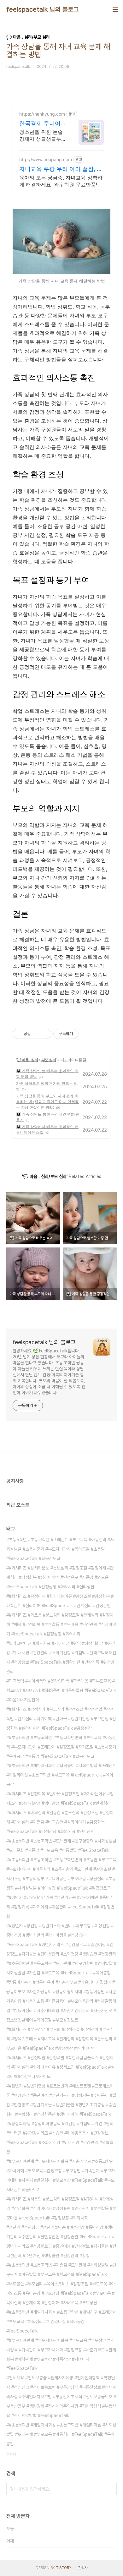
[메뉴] (115, 9)
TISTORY (64, 2568)
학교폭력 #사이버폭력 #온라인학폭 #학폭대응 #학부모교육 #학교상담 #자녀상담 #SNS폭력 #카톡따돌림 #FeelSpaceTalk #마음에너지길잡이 (61, 1690)
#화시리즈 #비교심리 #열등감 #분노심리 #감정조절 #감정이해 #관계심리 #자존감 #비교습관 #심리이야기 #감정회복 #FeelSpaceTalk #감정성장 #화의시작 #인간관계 (60, 1822)
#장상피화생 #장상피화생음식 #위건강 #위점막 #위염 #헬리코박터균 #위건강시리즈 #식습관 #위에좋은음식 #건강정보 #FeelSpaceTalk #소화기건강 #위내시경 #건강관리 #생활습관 (60, 2138)
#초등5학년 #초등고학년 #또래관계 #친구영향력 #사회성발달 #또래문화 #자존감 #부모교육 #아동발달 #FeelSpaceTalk (61, 1846)
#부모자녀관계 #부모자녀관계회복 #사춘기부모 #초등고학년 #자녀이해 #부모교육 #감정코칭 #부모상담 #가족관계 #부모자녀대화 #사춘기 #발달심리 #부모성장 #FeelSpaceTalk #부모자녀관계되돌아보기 (61, 2175)
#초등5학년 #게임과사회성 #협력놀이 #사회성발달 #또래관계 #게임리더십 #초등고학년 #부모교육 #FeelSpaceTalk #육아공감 (61, 1775)
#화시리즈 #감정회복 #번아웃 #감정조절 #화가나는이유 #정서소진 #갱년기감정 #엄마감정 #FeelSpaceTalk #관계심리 (60, 1798)
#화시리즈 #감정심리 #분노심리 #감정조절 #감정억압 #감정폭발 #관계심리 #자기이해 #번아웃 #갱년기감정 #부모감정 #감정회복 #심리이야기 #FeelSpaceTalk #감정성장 (61, 1719)
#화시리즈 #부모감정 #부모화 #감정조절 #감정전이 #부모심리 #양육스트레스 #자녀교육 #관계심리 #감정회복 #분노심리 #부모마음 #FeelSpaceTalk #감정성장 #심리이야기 (61, 2039)
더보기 (11, 2454)
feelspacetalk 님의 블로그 (43, 9)
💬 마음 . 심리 (27, 1060)
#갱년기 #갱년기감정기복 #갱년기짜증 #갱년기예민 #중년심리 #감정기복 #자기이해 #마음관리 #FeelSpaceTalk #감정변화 (60, 1907)
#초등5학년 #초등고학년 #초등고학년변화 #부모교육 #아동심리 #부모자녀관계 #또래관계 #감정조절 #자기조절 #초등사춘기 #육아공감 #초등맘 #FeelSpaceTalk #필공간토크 (61, 1747)
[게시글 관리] (44, 1034)
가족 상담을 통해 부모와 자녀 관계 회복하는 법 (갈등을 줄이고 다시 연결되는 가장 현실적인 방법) (47, 1102)
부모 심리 (49, 1060)
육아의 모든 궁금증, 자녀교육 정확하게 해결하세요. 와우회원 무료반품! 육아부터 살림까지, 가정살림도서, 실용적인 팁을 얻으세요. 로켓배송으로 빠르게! (61, 181)
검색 (110, 2489)
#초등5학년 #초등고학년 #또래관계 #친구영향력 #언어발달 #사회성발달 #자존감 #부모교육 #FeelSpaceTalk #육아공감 (61, 1968)
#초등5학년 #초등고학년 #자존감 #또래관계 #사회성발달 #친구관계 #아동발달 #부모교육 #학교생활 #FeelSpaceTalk (61, 2270)
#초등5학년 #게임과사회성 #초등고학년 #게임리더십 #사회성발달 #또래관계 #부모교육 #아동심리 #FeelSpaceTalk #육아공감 (61, 2434)
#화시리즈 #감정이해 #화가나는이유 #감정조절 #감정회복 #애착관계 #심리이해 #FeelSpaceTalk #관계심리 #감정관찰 (60, 1601)
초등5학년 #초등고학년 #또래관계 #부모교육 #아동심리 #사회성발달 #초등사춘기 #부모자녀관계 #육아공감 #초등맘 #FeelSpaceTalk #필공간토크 (60, 1549)
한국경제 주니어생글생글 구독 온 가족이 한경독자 (41, 124)
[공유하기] (36, 1034)
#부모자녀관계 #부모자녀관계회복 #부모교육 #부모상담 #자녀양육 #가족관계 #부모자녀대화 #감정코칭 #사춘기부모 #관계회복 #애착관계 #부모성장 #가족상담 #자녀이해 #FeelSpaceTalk (61, 2355)
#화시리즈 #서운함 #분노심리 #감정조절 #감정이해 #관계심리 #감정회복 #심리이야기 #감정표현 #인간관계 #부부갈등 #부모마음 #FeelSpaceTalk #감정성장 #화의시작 (61, 2208)
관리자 (83, 2568)
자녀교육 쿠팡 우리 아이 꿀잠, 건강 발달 (61, 169)
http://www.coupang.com (46, 159)
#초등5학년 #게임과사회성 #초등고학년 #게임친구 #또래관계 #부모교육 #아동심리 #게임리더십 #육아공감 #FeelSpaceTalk (61, 2322)
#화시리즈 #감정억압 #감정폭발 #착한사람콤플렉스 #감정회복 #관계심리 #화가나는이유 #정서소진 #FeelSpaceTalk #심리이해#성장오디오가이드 (60, 2067)
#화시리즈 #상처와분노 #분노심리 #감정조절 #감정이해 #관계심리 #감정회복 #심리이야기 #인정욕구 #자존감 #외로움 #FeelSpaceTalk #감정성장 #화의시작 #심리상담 (60, 1577)
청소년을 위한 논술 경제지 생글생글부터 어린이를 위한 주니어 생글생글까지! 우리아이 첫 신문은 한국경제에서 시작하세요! (42, 136)
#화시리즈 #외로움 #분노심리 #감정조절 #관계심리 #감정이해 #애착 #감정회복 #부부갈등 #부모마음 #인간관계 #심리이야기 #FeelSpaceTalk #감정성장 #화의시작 (61, 1624)
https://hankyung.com (42, 114)
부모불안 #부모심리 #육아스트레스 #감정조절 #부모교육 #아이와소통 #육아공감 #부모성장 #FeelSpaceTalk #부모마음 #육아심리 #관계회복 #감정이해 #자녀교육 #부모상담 (61, 2293)
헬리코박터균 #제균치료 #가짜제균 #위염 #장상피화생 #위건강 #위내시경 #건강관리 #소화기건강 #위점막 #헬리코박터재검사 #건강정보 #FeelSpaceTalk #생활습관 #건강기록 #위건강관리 (61, 1657)
